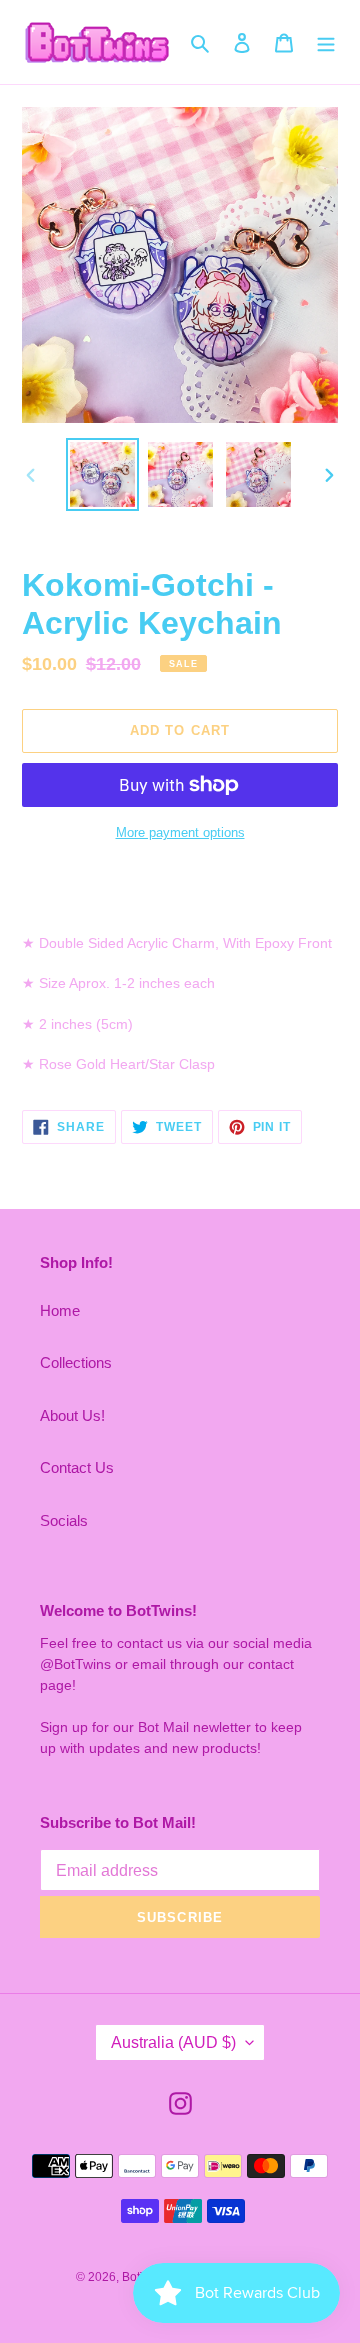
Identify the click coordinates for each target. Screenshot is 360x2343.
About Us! (72, 1415)
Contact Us (77, 1467)
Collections (76, 1362)
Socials (64, 1520)
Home (60, 1310)
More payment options (180, 832)
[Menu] (326, 42)
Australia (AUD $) (173, 2042)
